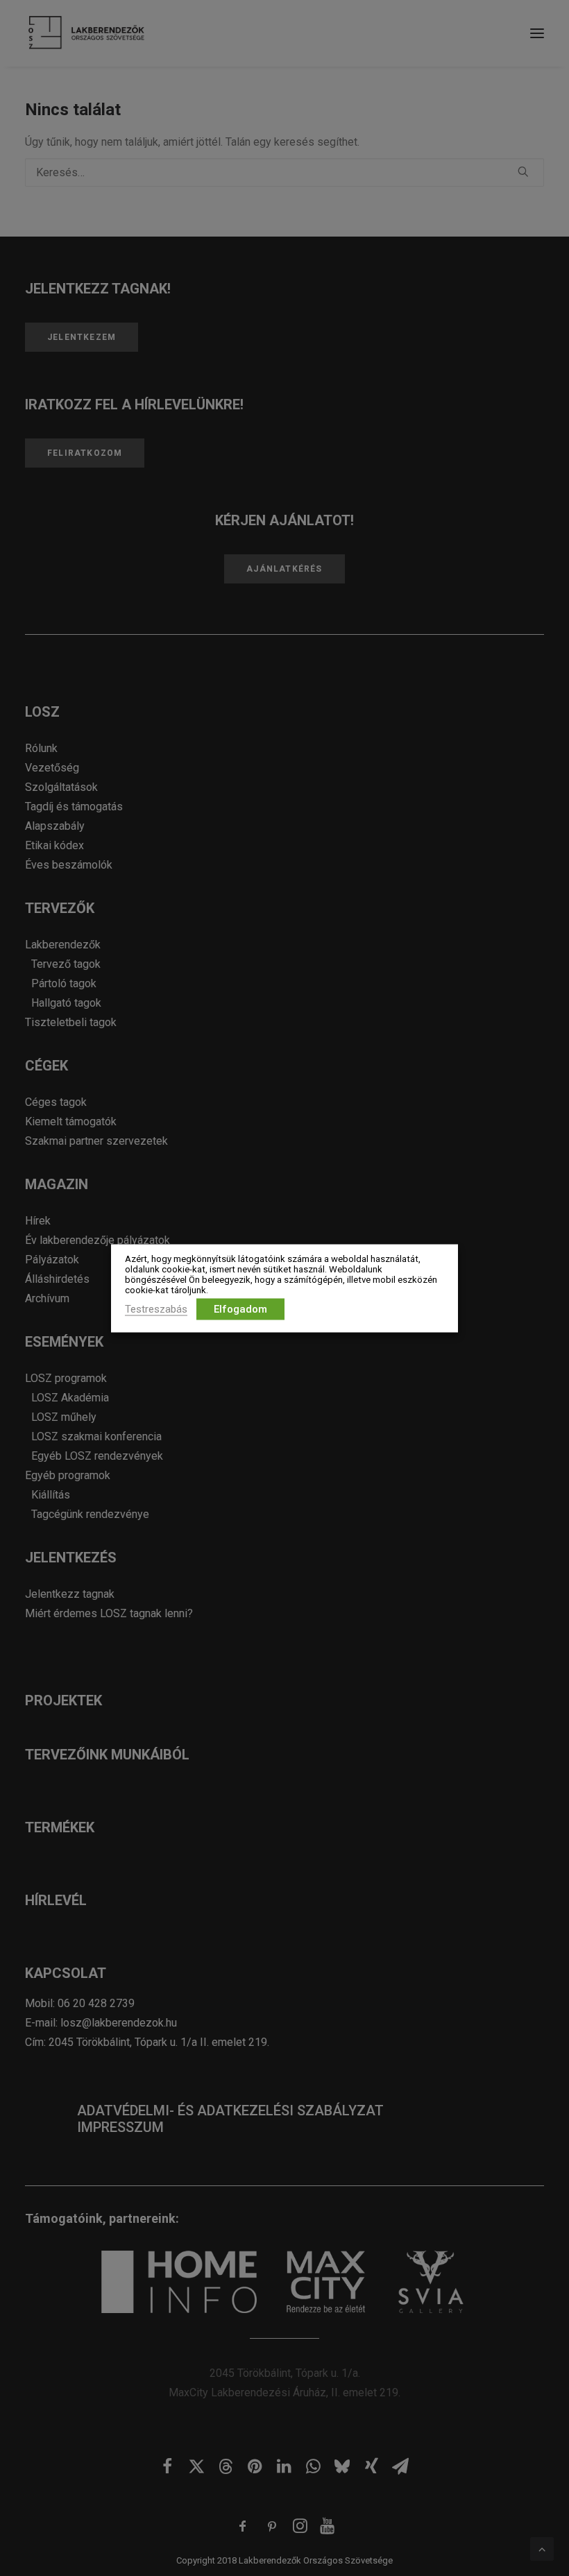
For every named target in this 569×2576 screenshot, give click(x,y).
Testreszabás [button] (156, 1308)
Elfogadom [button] (240, 1308)
